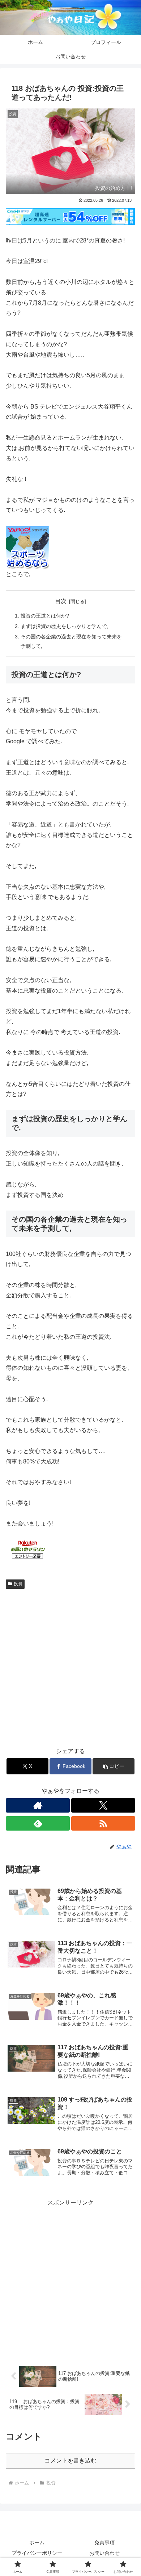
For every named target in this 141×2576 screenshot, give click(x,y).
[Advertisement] (70, 1666)
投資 (18, 1584)
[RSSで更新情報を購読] (103, 1823)
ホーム (37, 2542)
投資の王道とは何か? (45, 616)
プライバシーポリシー (37, 2553)
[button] (114, 1766)
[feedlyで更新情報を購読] (38, 1823)
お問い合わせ (104, 2553)
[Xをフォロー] (103, 1805)
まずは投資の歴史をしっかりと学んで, (64, 626)
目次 (61, 601)
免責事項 (104, 2542)
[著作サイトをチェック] (38, 1805)
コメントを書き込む (70, 2461)
